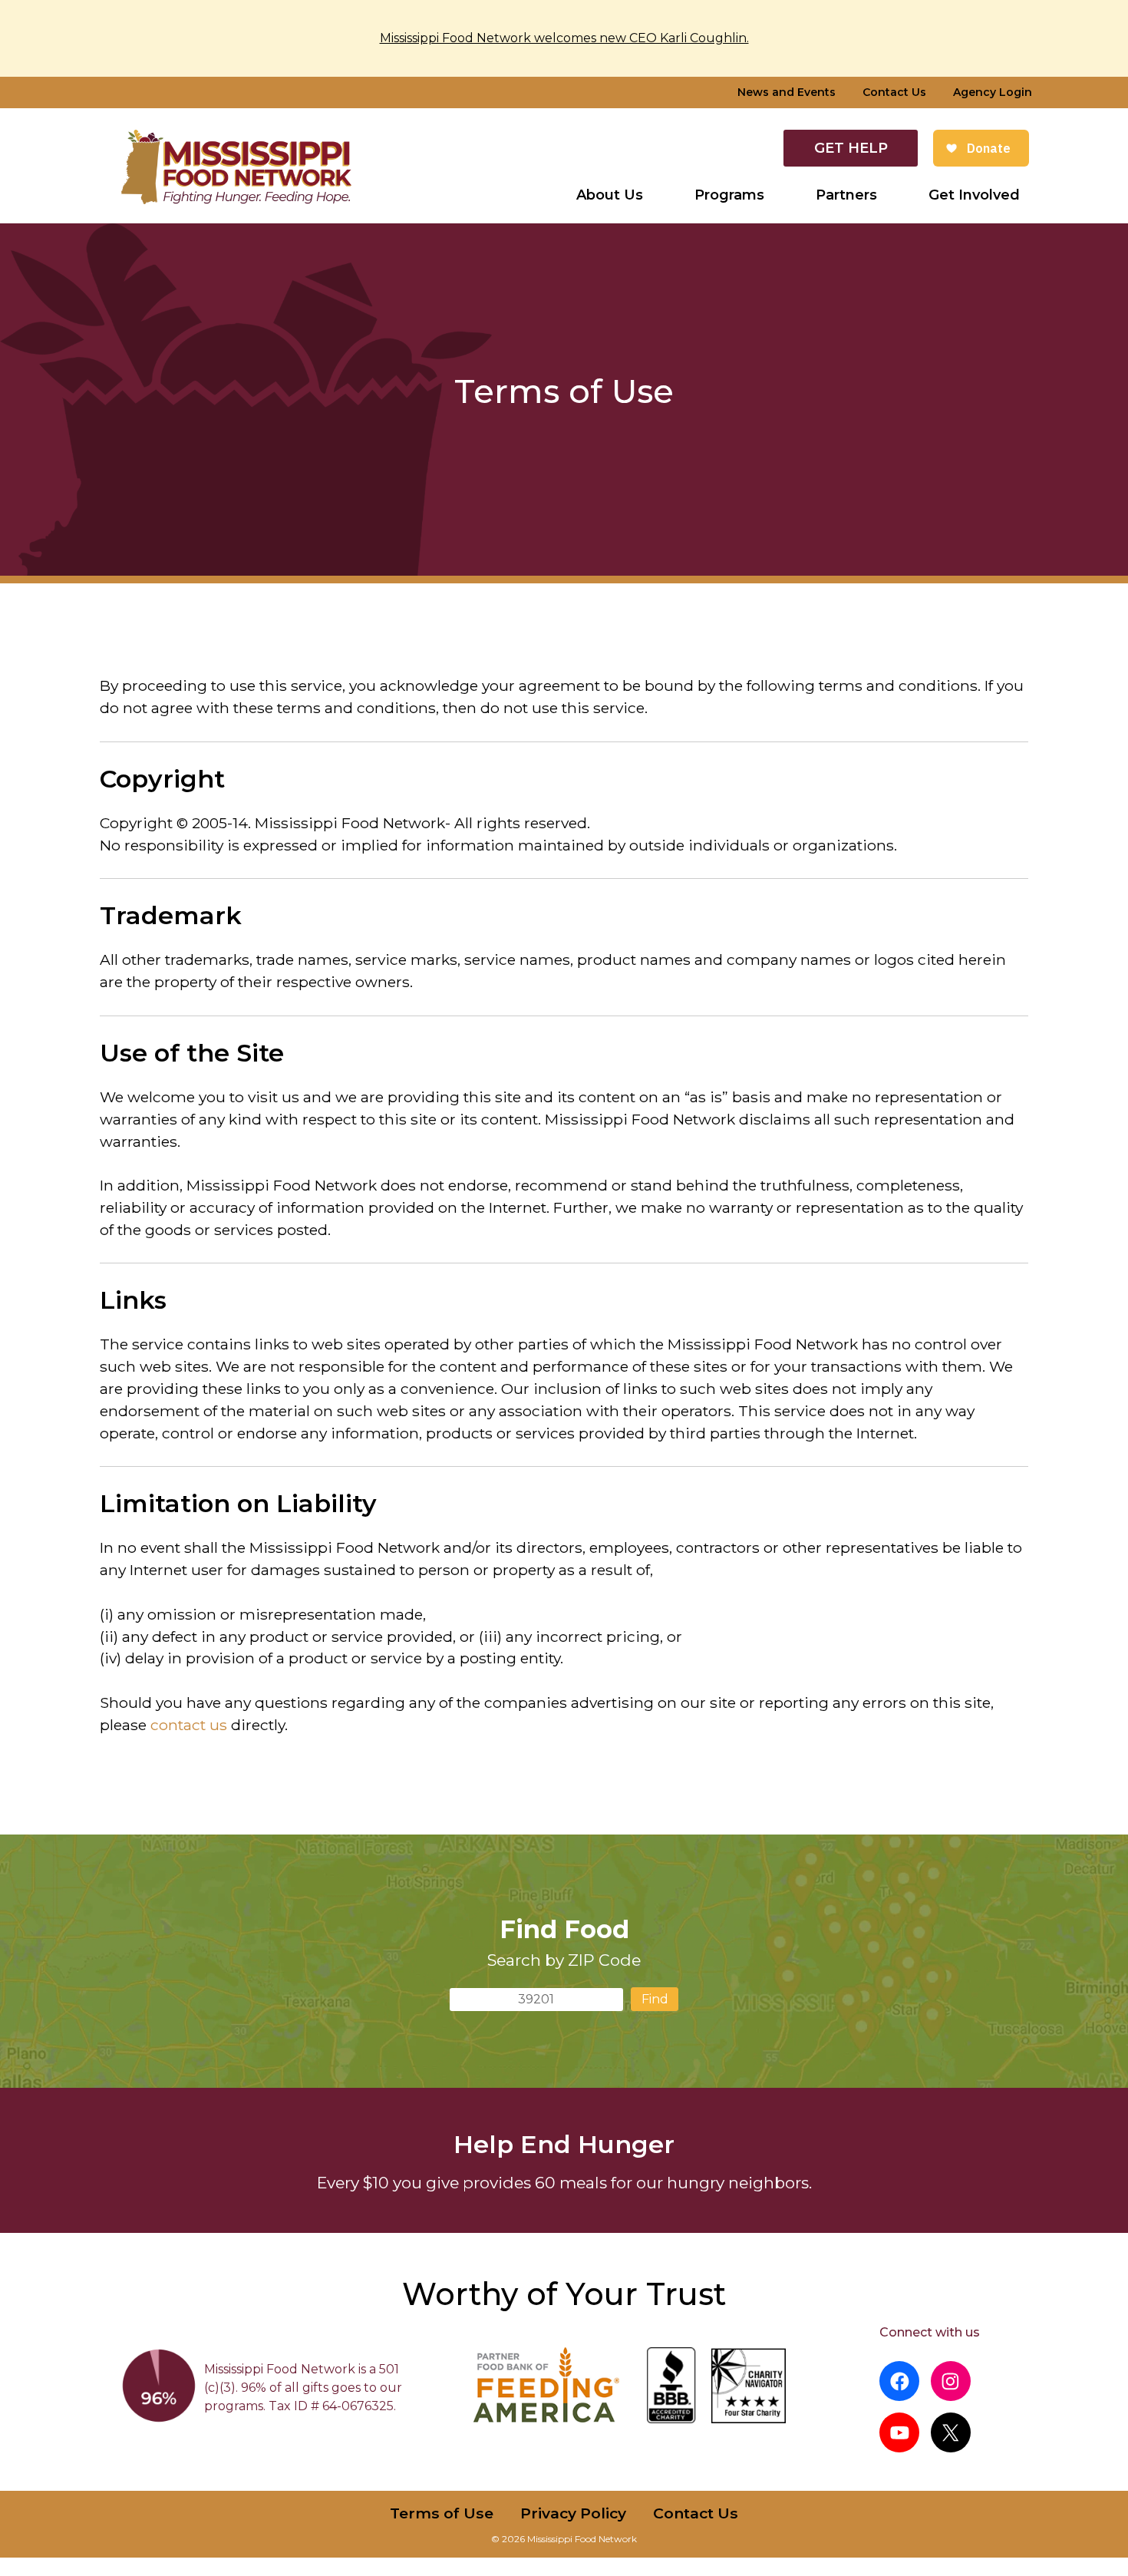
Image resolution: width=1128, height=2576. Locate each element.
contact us (189, 1725)
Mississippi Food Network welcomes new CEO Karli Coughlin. (564, 38)
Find (655, 1999)
